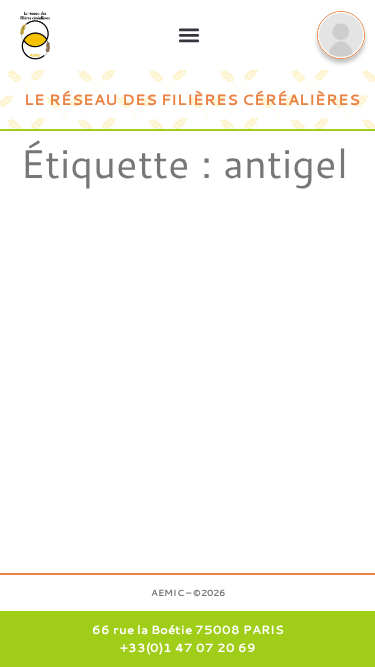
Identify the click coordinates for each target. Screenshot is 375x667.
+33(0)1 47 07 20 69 (188, 647)
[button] (188, 34)
